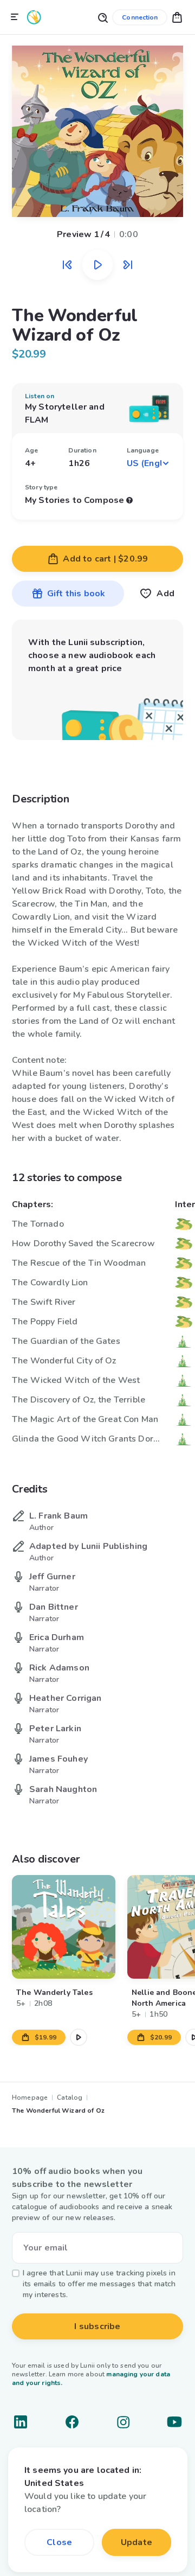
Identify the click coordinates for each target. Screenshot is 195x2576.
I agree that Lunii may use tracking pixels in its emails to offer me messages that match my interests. (99, 2284)
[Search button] (102, 17)
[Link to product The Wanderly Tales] (64, 1927)
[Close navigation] (15, 17)
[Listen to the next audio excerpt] (128, 265)
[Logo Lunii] (34, 17)
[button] (177, 17)
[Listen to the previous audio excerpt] (67, 265)
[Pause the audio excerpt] (97, 265)
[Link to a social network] (21, 2422)
